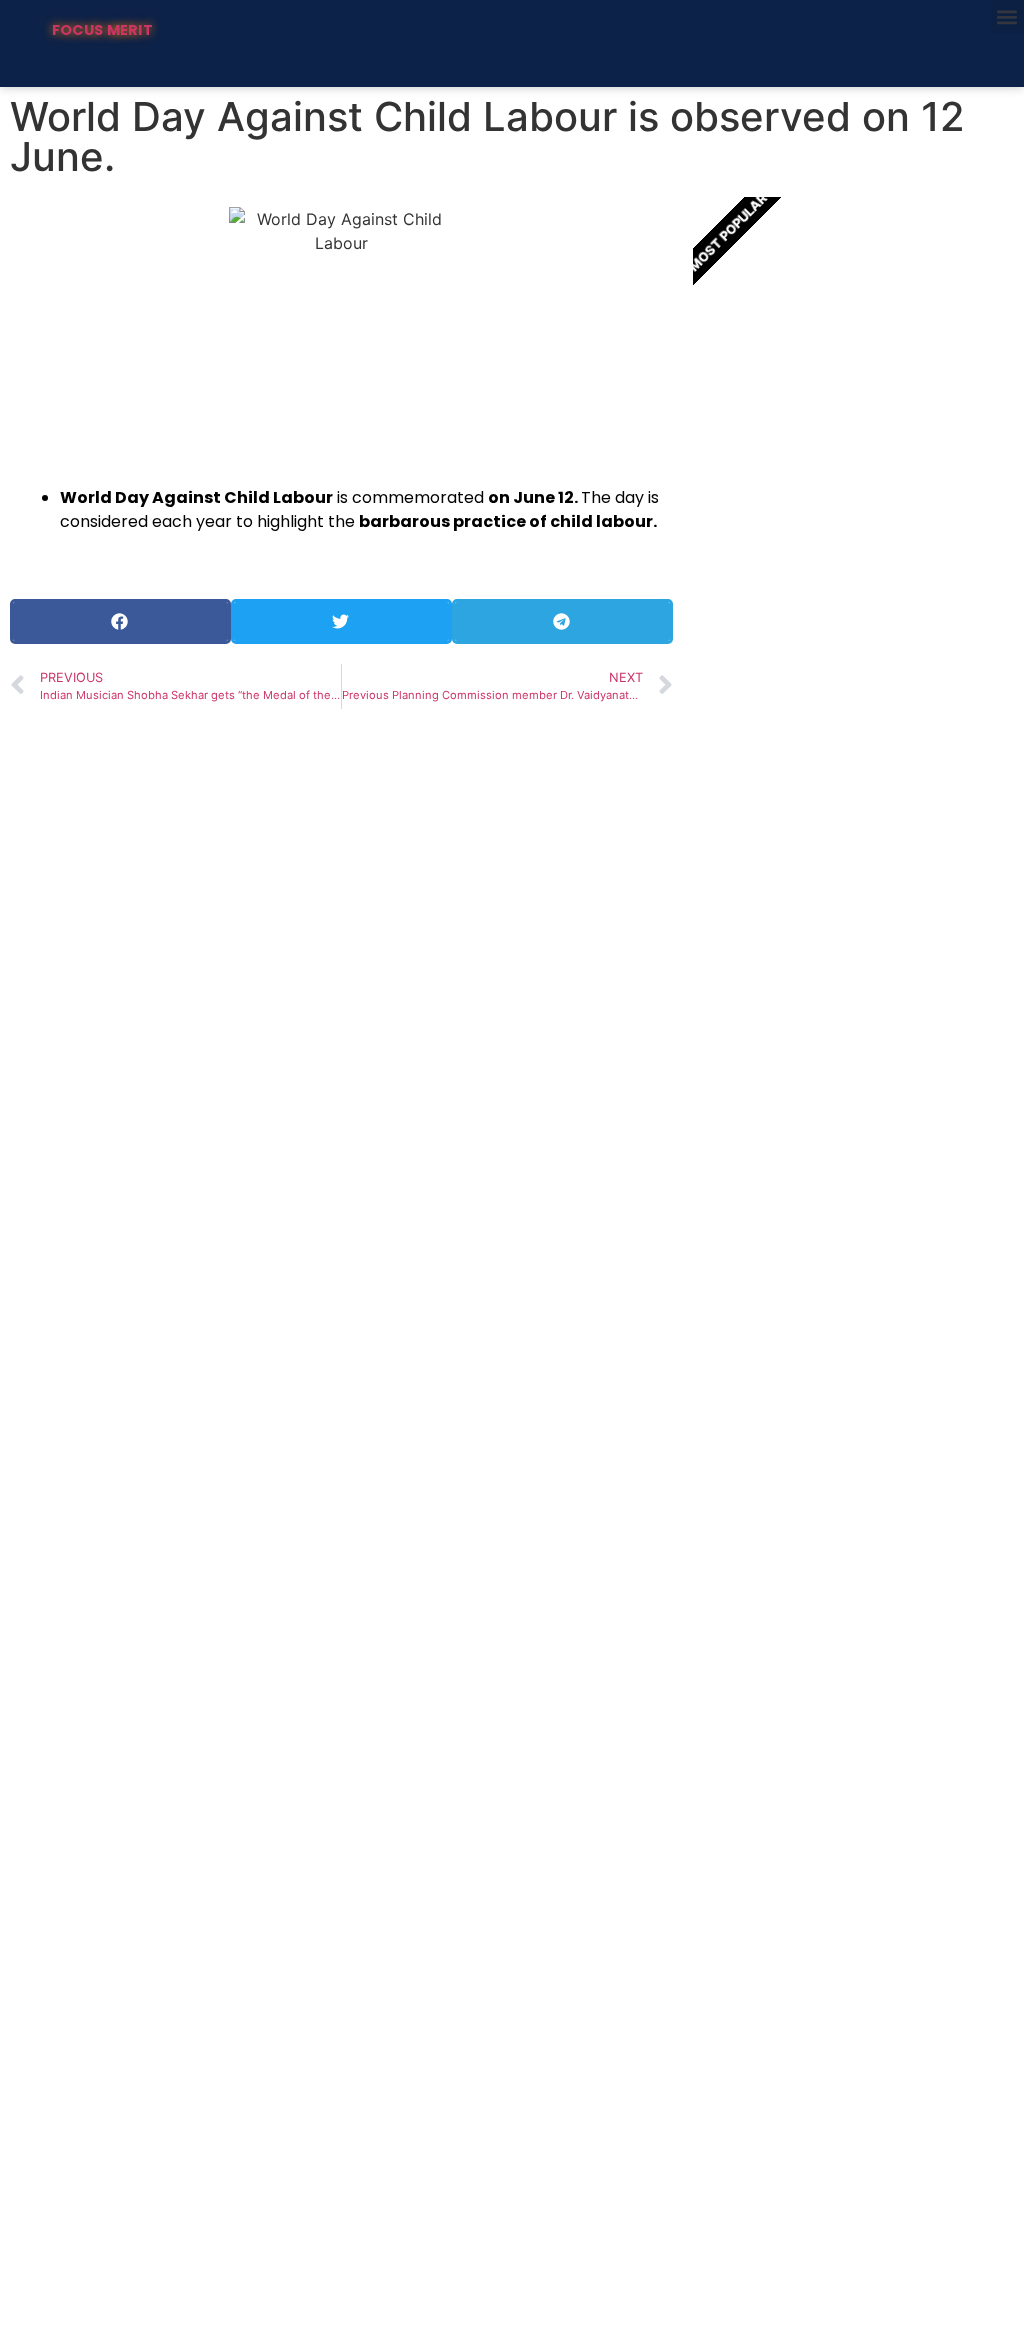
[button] (1007, 16)
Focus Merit (102, 30)
